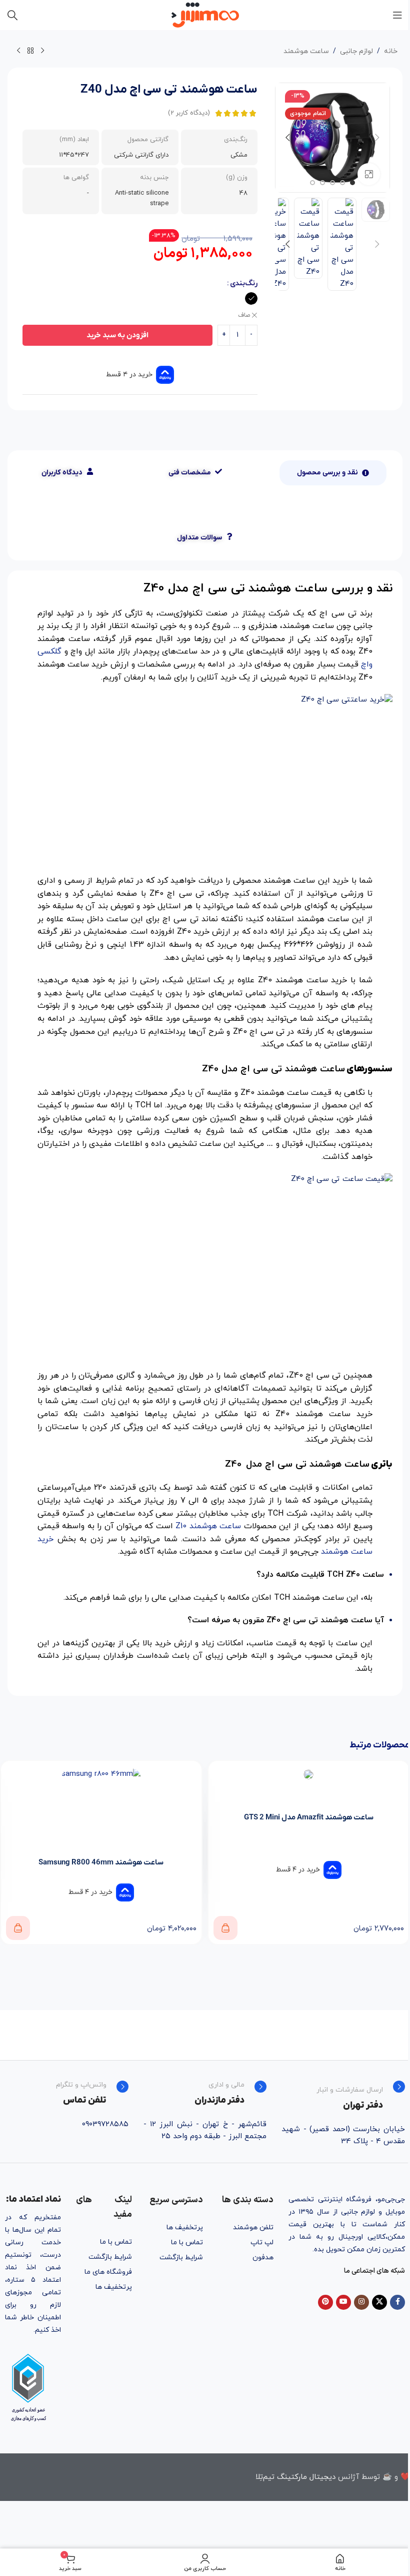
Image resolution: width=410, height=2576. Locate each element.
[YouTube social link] (343, 2302)
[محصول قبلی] (42, 51)
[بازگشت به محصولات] (30, 51)
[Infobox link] (343, 2096)
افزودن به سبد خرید (117, 335)
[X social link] (379, 2302)
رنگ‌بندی (244, 283)
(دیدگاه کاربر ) (189, 113)
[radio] (251, 298)
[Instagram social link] (361, 2302)
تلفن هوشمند (253, 2227)
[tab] (333, 473)
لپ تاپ (262, 2242)
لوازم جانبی (356, 51)
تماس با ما (187, 2242)
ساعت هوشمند (306, 51)
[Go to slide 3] (332, 183)
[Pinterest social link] (325, 2302)
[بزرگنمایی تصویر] (369, 174)
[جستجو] (12, 15)
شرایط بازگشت (181, 2258)
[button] (377, 138)
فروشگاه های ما (108, 2272)
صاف (244, 315)
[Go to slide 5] (312, 183)
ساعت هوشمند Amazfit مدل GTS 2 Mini (309, 1817)
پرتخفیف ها (185, 2227)
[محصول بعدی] (18, 51)
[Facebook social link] (397, 2302)
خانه (391, 51)
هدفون (263, 2258)
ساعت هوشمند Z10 (208, 1526)
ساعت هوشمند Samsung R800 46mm (101, 1862)
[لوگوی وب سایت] (205, 14)
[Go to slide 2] (342, 183)
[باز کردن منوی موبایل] (397, 15)
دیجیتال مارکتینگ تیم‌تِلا (295, 2477)
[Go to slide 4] (322, 183)
